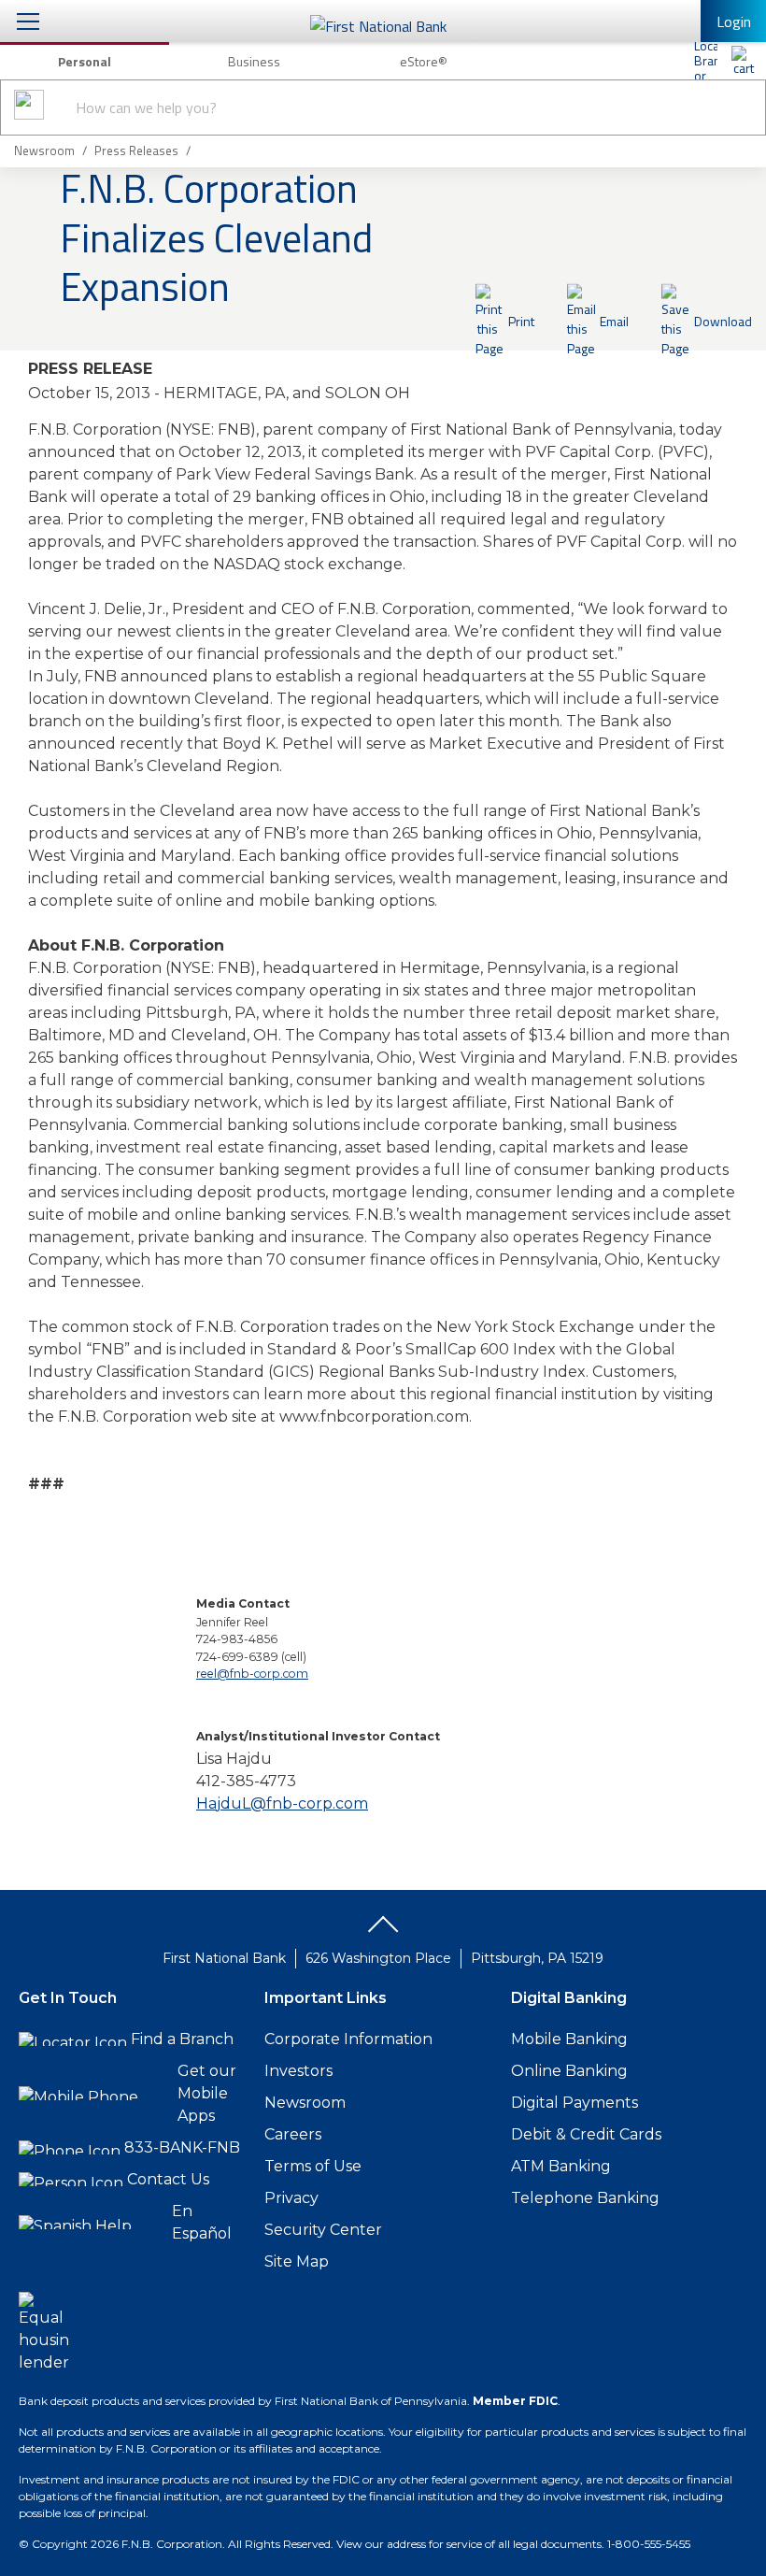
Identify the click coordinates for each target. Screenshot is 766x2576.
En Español (202, 2222)
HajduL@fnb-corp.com (282, 1803)
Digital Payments (574, 2103)
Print (521, 321)
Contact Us (168, 2179)
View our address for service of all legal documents (469, 2544)
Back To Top (383, 1931)
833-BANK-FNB (182, 2147)
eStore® (424, 61)
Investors (298, 2071)
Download (723, 321)
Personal (85, 61)
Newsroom (305, 2103)
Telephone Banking (585, 2198)
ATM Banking (561, 2166)
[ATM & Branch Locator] (705, 61)
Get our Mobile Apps (207, 2093)
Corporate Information (348, 2039)
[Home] (743, 61)
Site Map (297, 2261)
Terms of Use (313, 2166)
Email (614, 321)
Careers (293, 2134)
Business (254, 61)
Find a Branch (182, 2039)
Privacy (291, 2198)
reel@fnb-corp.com (252, 1674)
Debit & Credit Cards (586, 2134)
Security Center (323, 2230)
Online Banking (569, 2071)
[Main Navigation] (28, 21)
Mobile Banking (569, 2039)
